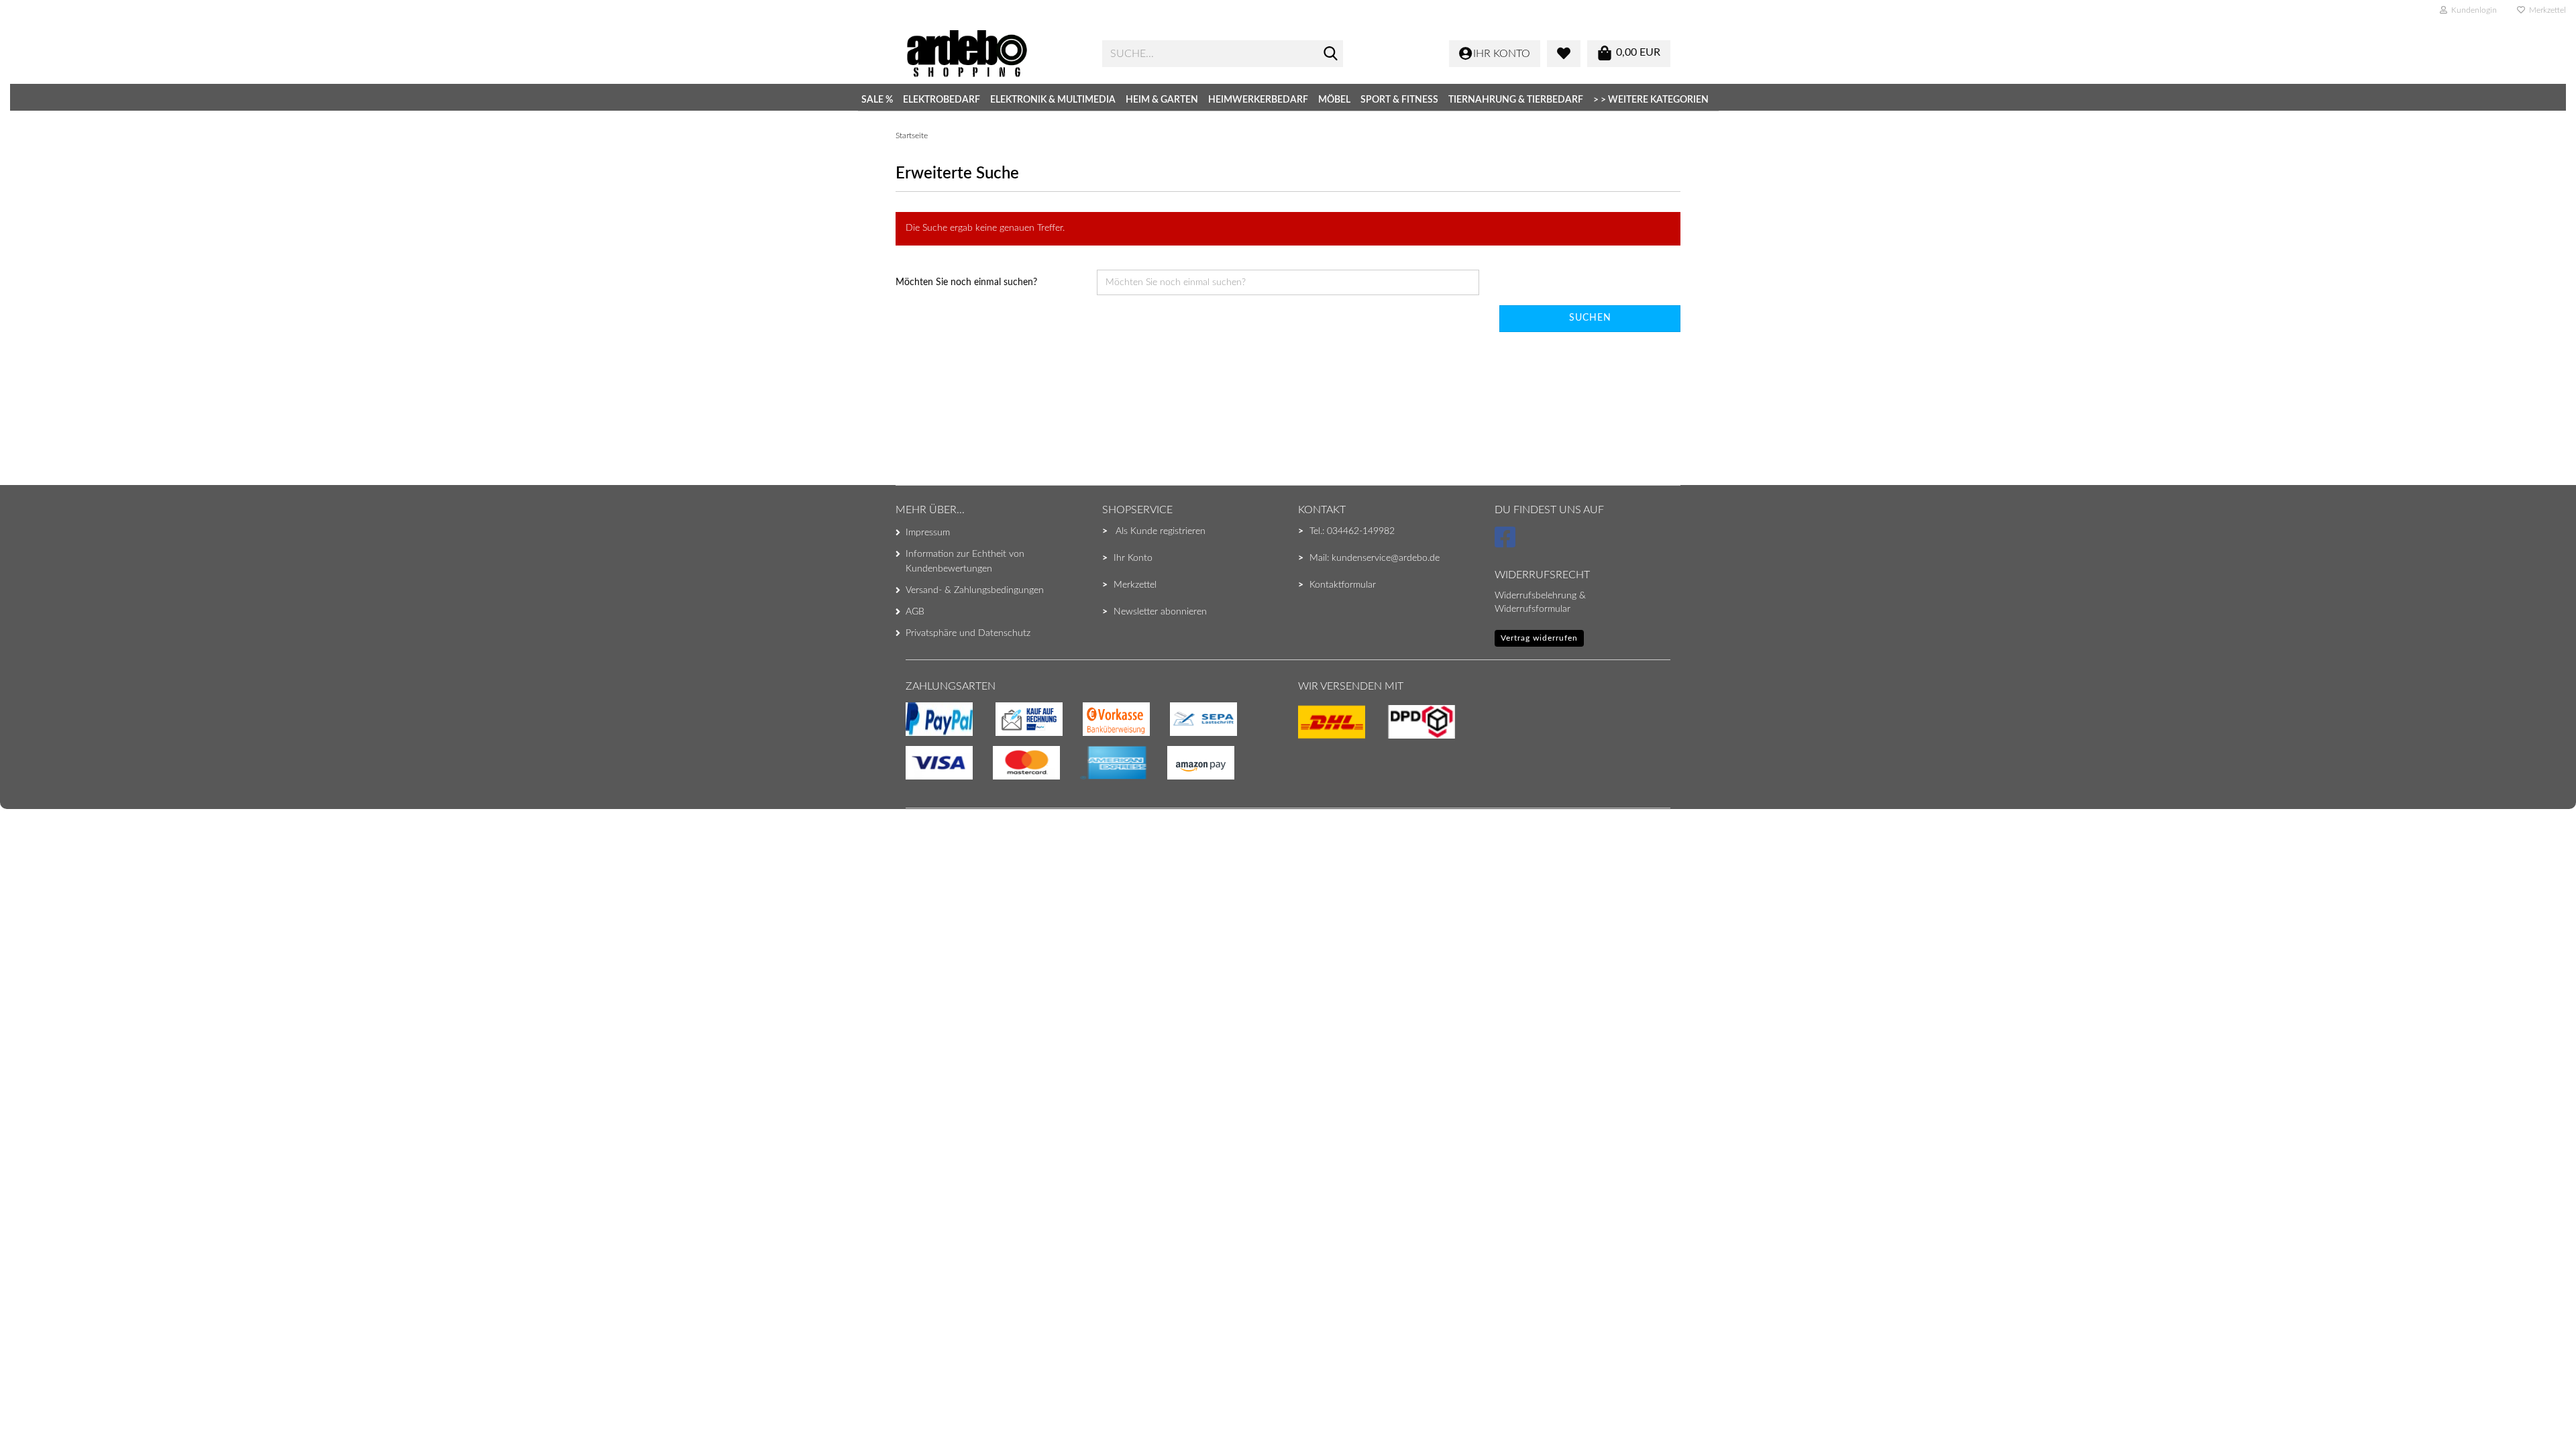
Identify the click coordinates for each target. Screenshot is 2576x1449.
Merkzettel (2545, 10)
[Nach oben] (37, 1412)
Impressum (928, 533)
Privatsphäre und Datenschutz (968, 633)
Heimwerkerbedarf (1258, 100)
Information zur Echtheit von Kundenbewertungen (965, 561)
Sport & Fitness (1399, 100)
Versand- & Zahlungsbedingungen (975, 590)
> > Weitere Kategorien (1651, 100)
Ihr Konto (1133, 558)
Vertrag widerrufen (1539, 638)
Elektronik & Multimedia (1053, 100)
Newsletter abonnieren (1160, 612)
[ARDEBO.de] (994, 54)
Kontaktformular (1343, 585)
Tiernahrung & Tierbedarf (1516, 100)
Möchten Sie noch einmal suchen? (966, 282)
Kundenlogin (2472, 10)
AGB (915, 612)
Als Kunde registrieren (1161, 531)
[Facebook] (1507, 543)
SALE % (877, 100)
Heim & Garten (1162, 100)
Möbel (1334, 100)
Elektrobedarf (942, 100)
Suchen (1590, 318)
